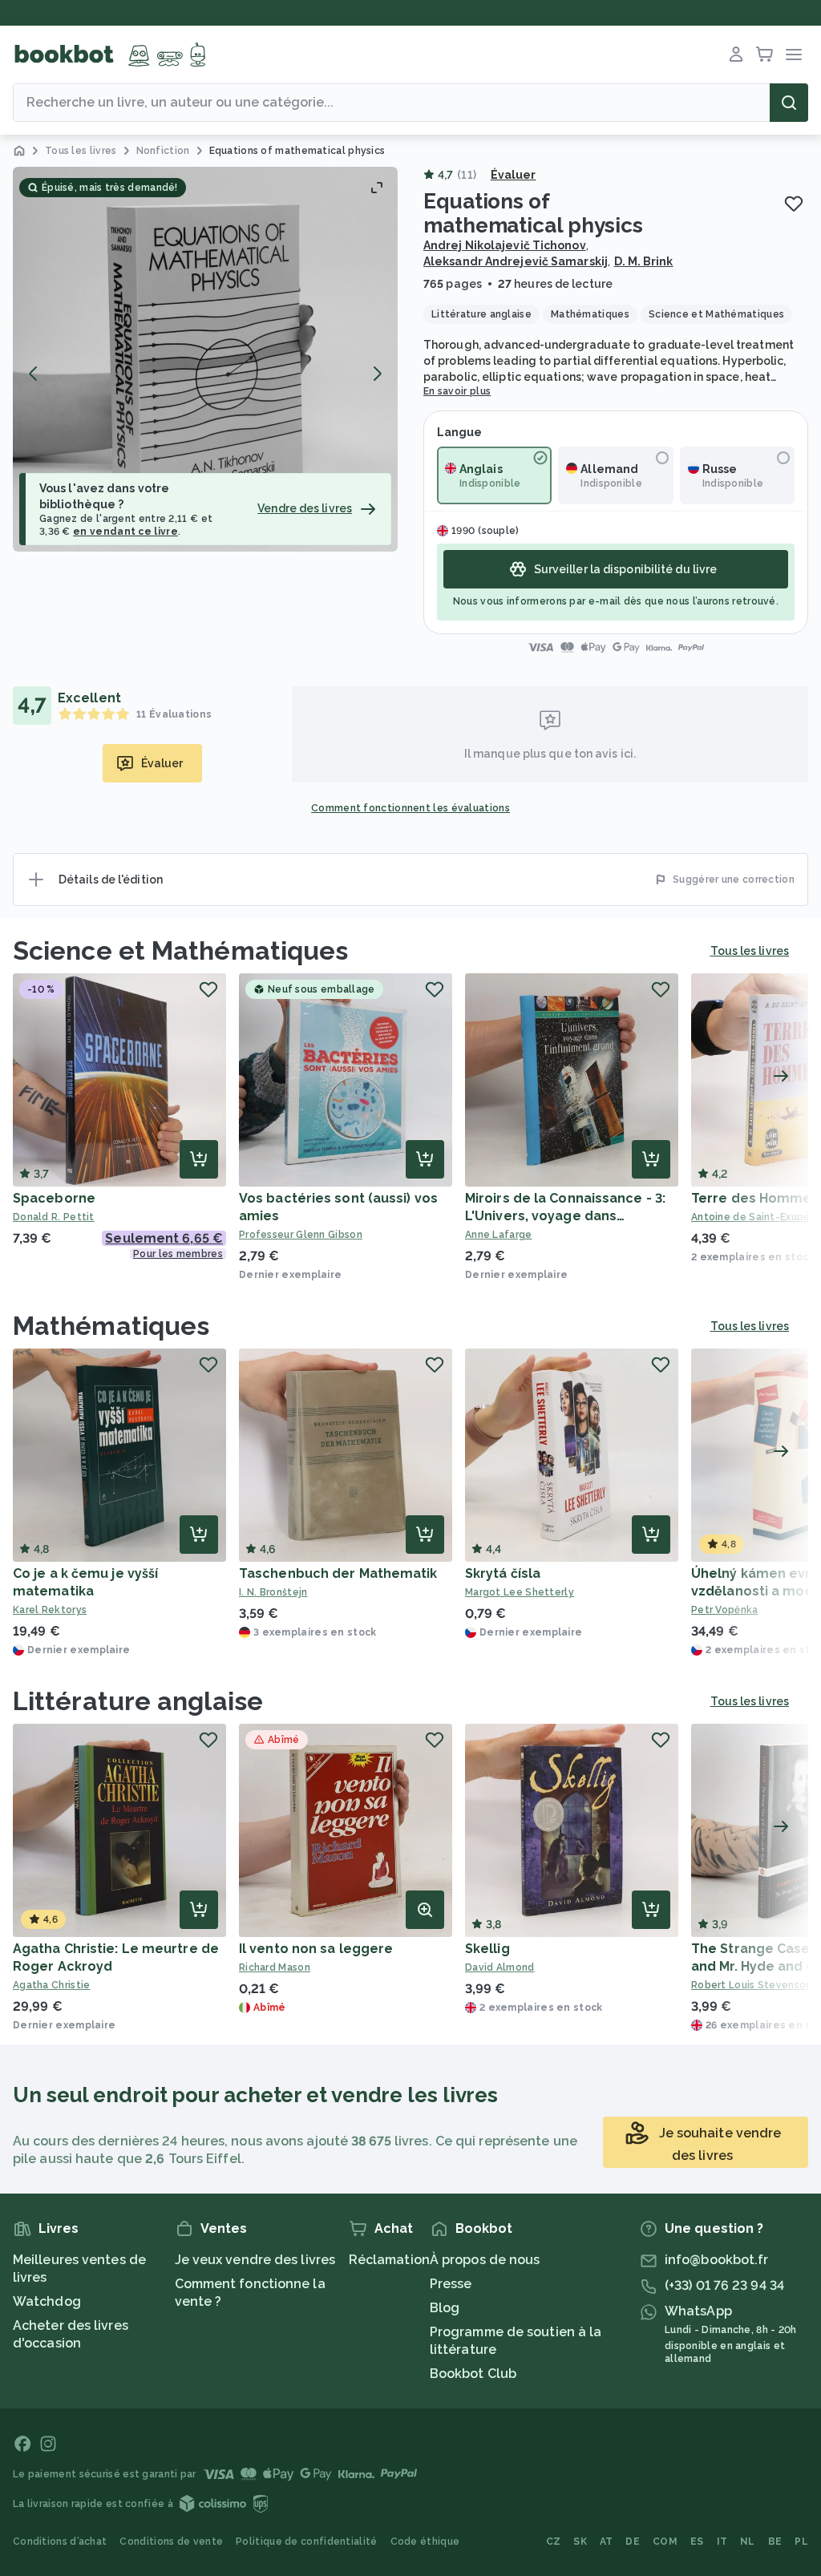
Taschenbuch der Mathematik (338, 1573)
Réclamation (389, 2260)
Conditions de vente (171, 2542)
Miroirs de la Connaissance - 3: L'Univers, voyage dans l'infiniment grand (565, 1216)
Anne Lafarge (499, 1235)
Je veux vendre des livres (255, 2260)
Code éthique (425, 2542)
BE (775, 2542)
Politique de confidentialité (306, 2542)
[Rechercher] (789, 103)
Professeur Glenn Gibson (301, 1235)
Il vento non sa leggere (316, 1949)
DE (633, 2542)
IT (722, 2542)
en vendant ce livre (125, 532)
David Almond (500, 1967)
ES (697, 2542)
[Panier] (765, 55)
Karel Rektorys (50, 1610)
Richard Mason (275, 1967)
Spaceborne (54, 1198)
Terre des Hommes (755, 1198)
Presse (451, 2284)
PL (801, 2542)
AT (607, 2542)
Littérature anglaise (138, 1701)
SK (580, 2542)
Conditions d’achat (60, 2542)
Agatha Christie (52, 1985)
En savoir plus (457, 391)
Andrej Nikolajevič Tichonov (505, 245)
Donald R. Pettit (54, 1217)
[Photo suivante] (377, 374)
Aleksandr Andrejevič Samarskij (516, 261)
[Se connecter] (736, 55)
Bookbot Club (473, 2374)
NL (748, 2542)
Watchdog (47, 2301)
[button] (205, 359)
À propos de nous (485, 2260)
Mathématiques (111, 1326)
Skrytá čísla (503, 1573)
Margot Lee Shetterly (520, 1592)
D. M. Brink (644, 261)
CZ (554, 2542)
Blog (445, 2308)
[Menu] (794, 55)
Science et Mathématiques (180, 950)
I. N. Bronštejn (273, 1592)
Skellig (487, 1949)
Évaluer (514, 175)
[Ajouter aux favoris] (794, 204)
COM (665, 2542)
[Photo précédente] (34, 374)
